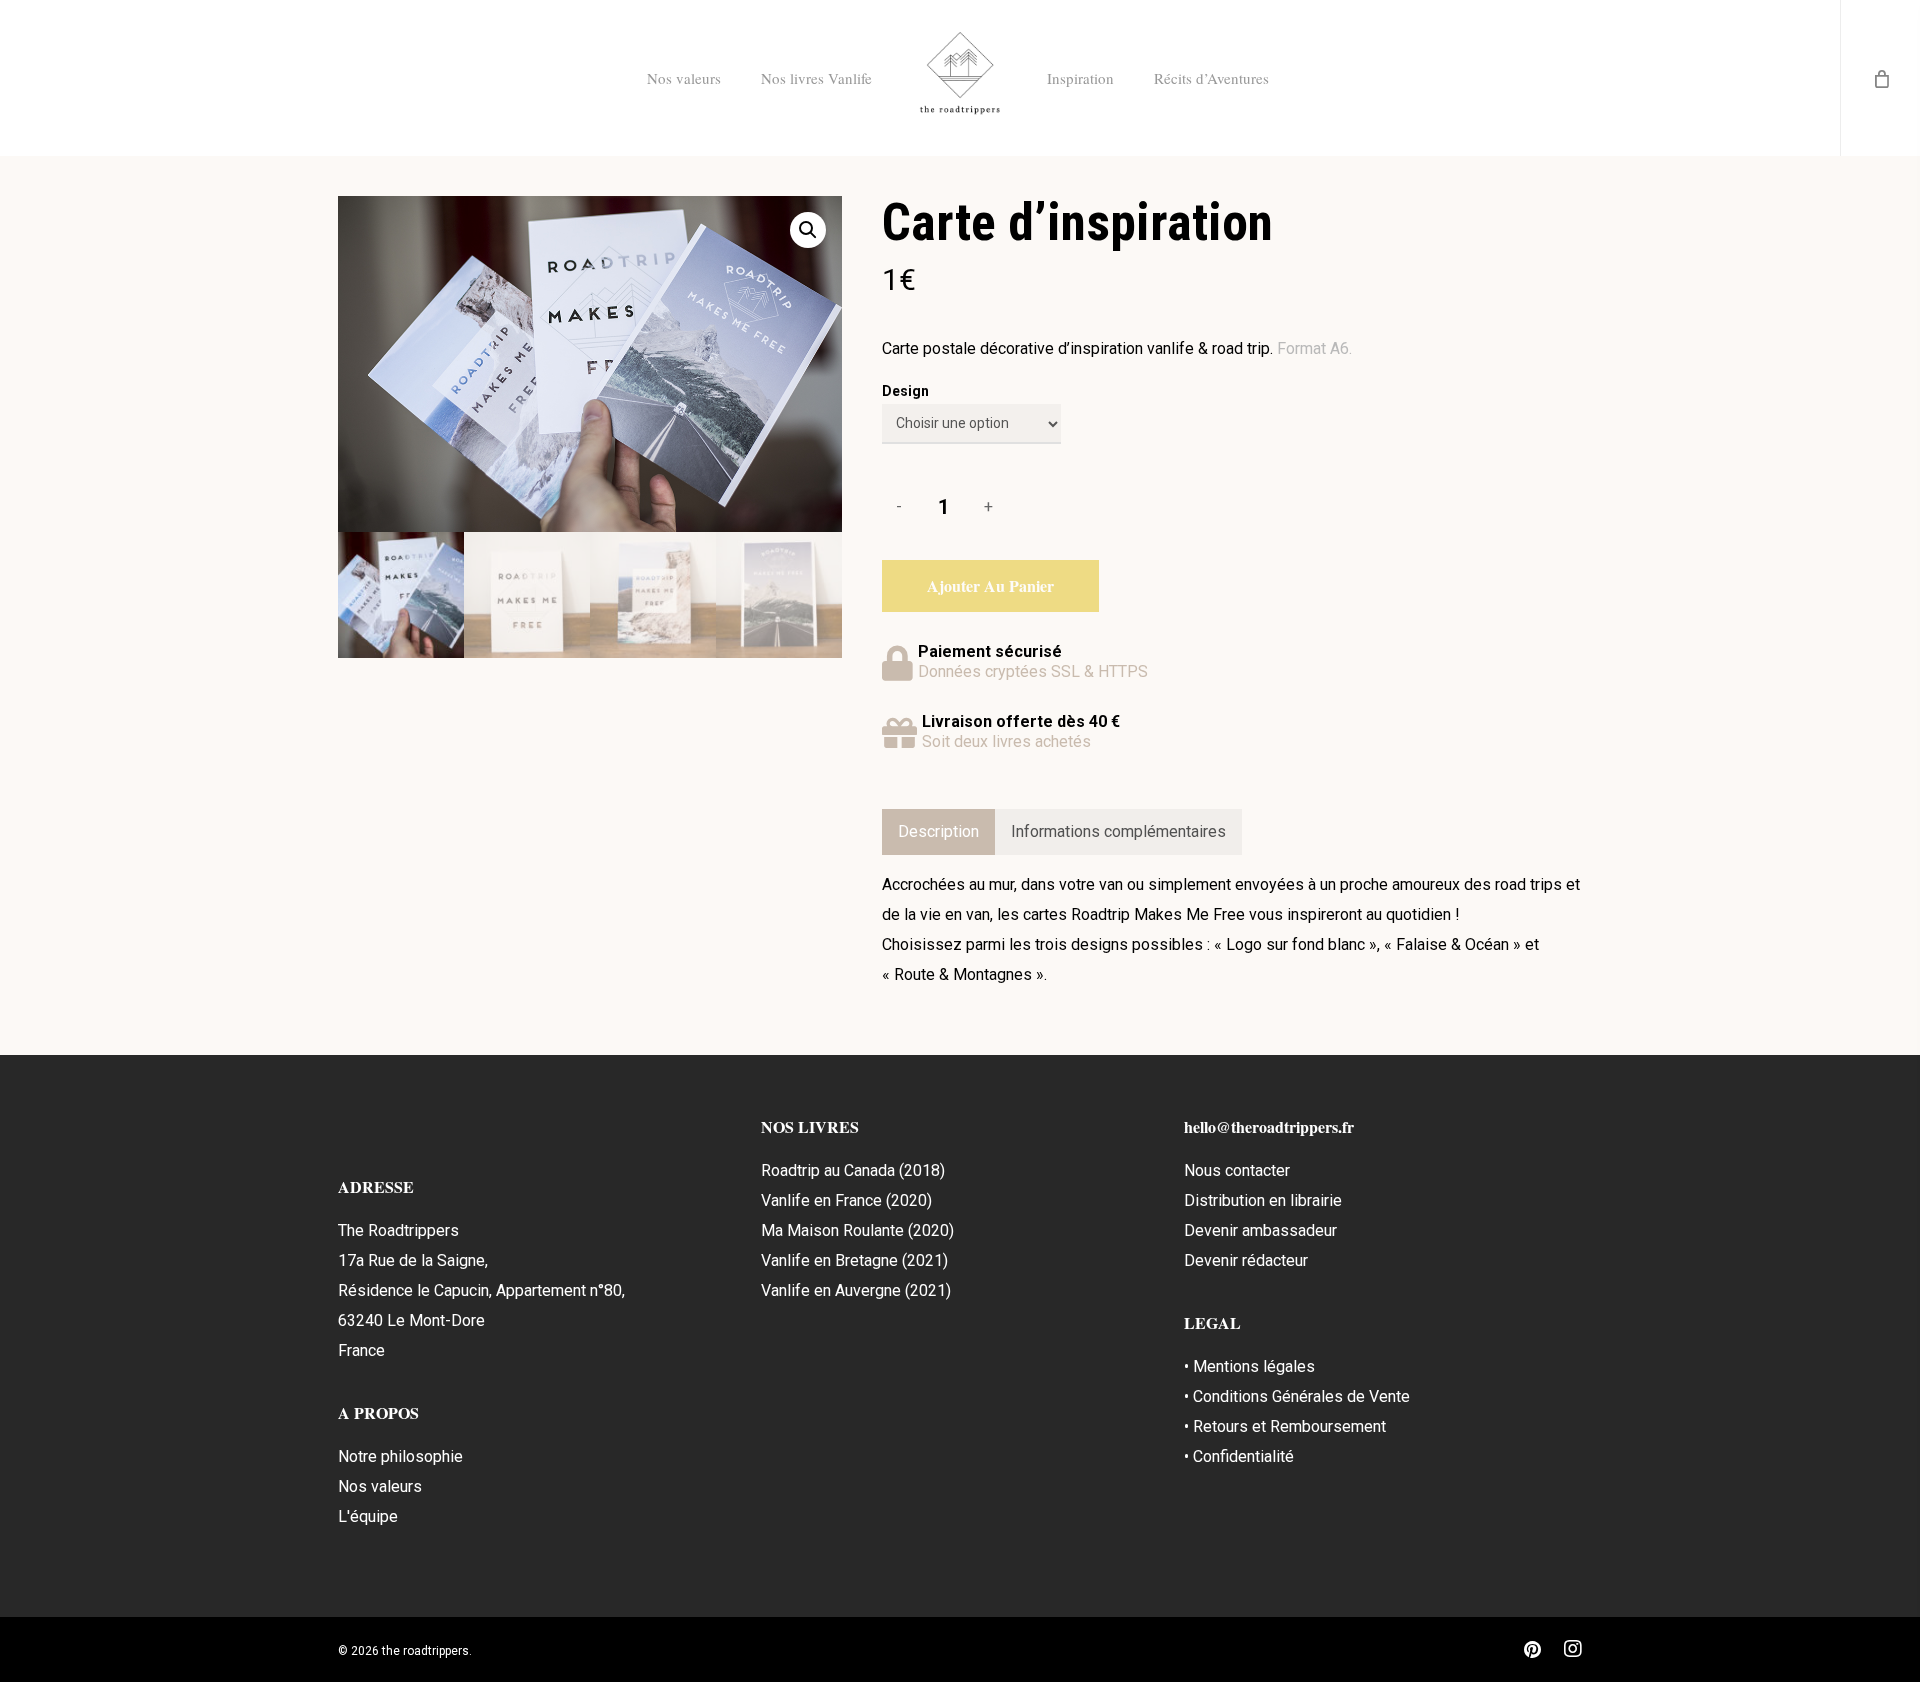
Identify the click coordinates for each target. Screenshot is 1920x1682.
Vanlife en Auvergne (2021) (856, 1290)
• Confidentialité (1239, 1456)
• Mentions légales (1249, 1366)
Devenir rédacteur (1246, 1260)
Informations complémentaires (1118, 831)
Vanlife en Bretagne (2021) (854, 1260)
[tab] (938, 832)
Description (938, 831)
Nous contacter (1237, 1170)
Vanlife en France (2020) (846, 1200)
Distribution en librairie (1263, 1200)
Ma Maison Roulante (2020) (857, 1230)
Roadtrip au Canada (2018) (853, 1170)
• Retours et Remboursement (1285, 1426)
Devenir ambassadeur (1260, 1230)
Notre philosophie (400, 1456)
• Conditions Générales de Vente (1297, 1396)
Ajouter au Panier (990, 585)
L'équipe (368, 1516)
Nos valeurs (380, 1486)
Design (905, 391)
